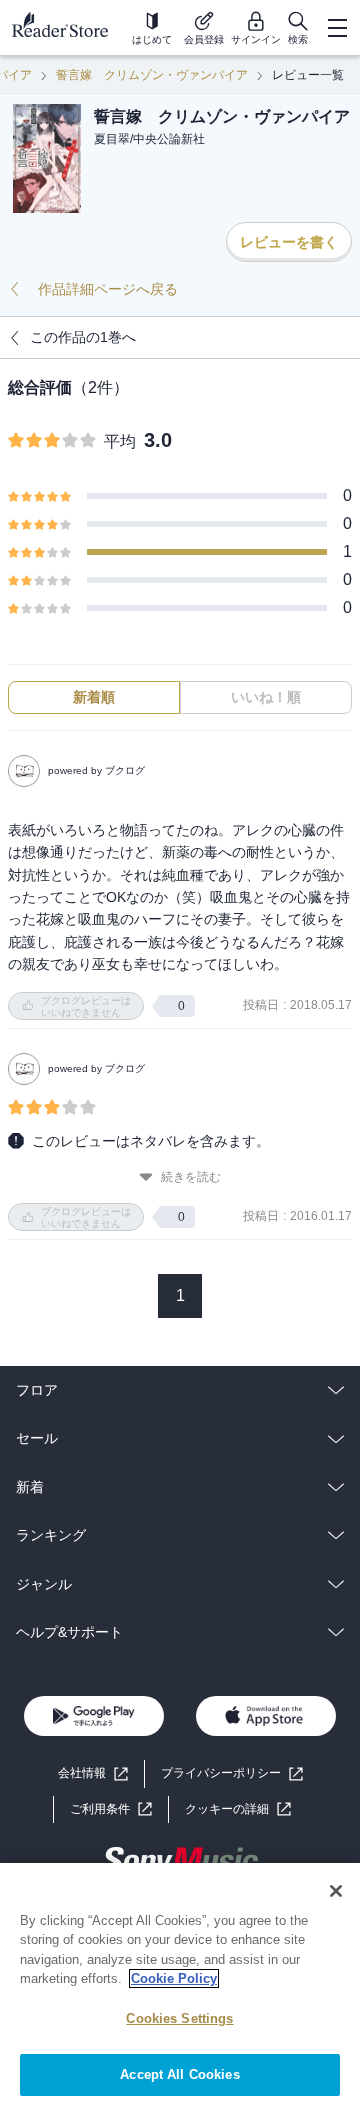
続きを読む (191, 1177)
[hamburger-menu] (337, 28)
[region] (180, 1987)
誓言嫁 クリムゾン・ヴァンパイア (152, 75)
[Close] (336, 1891)
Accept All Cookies (179, 2074)
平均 (120, 441)
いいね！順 (266, 697)
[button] (238, 1809)
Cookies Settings (179, 2018)
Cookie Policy (174, 1978)
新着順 (94, 697)
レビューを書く (289, 242)
